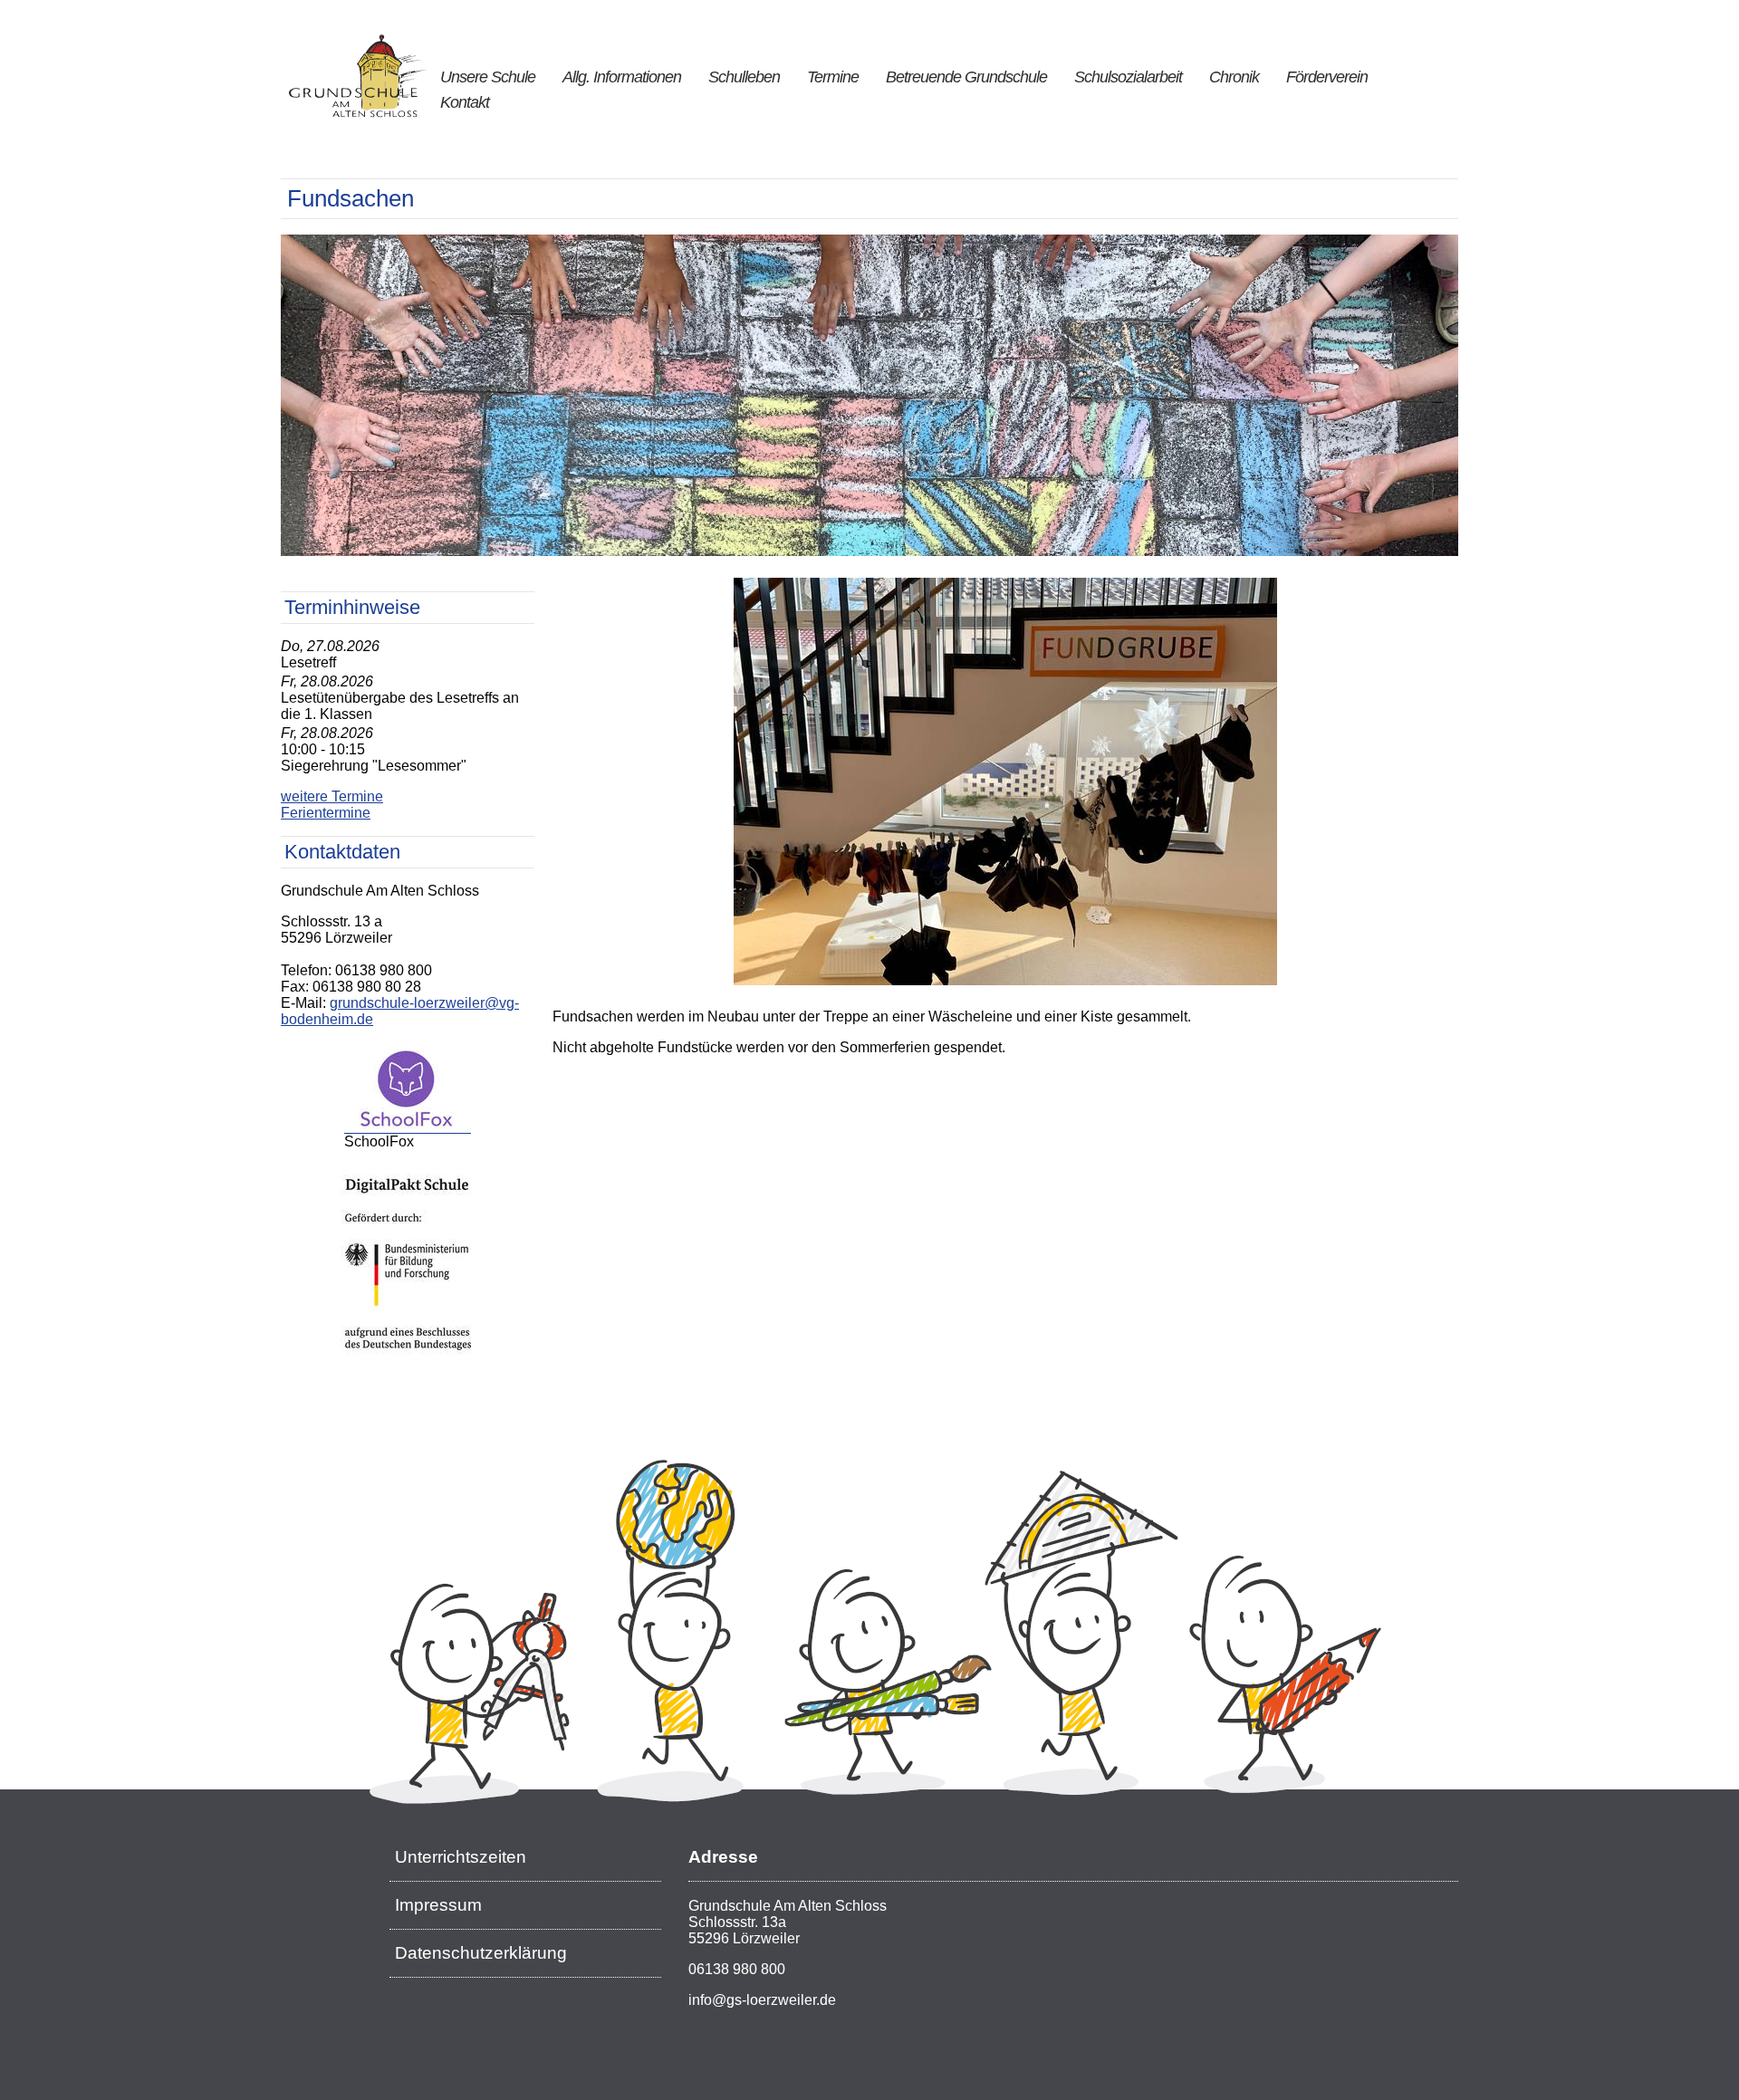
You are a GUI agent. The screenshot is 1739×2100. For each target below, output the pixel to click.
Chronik (1234, 77)
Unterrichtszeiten (461, 1857)
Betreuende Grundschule (966, 77)
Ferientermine (326, 813)
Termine (833, 77)
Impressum (438, 1905)
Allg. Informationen (622, 77)
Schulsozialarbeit (1128, 77)
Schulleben (744, 77)
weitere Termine (332, 796)
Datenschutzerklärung (481, 1953)
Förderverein (1327, 77)
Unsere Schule (488, 77)
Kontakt (465, 102)
